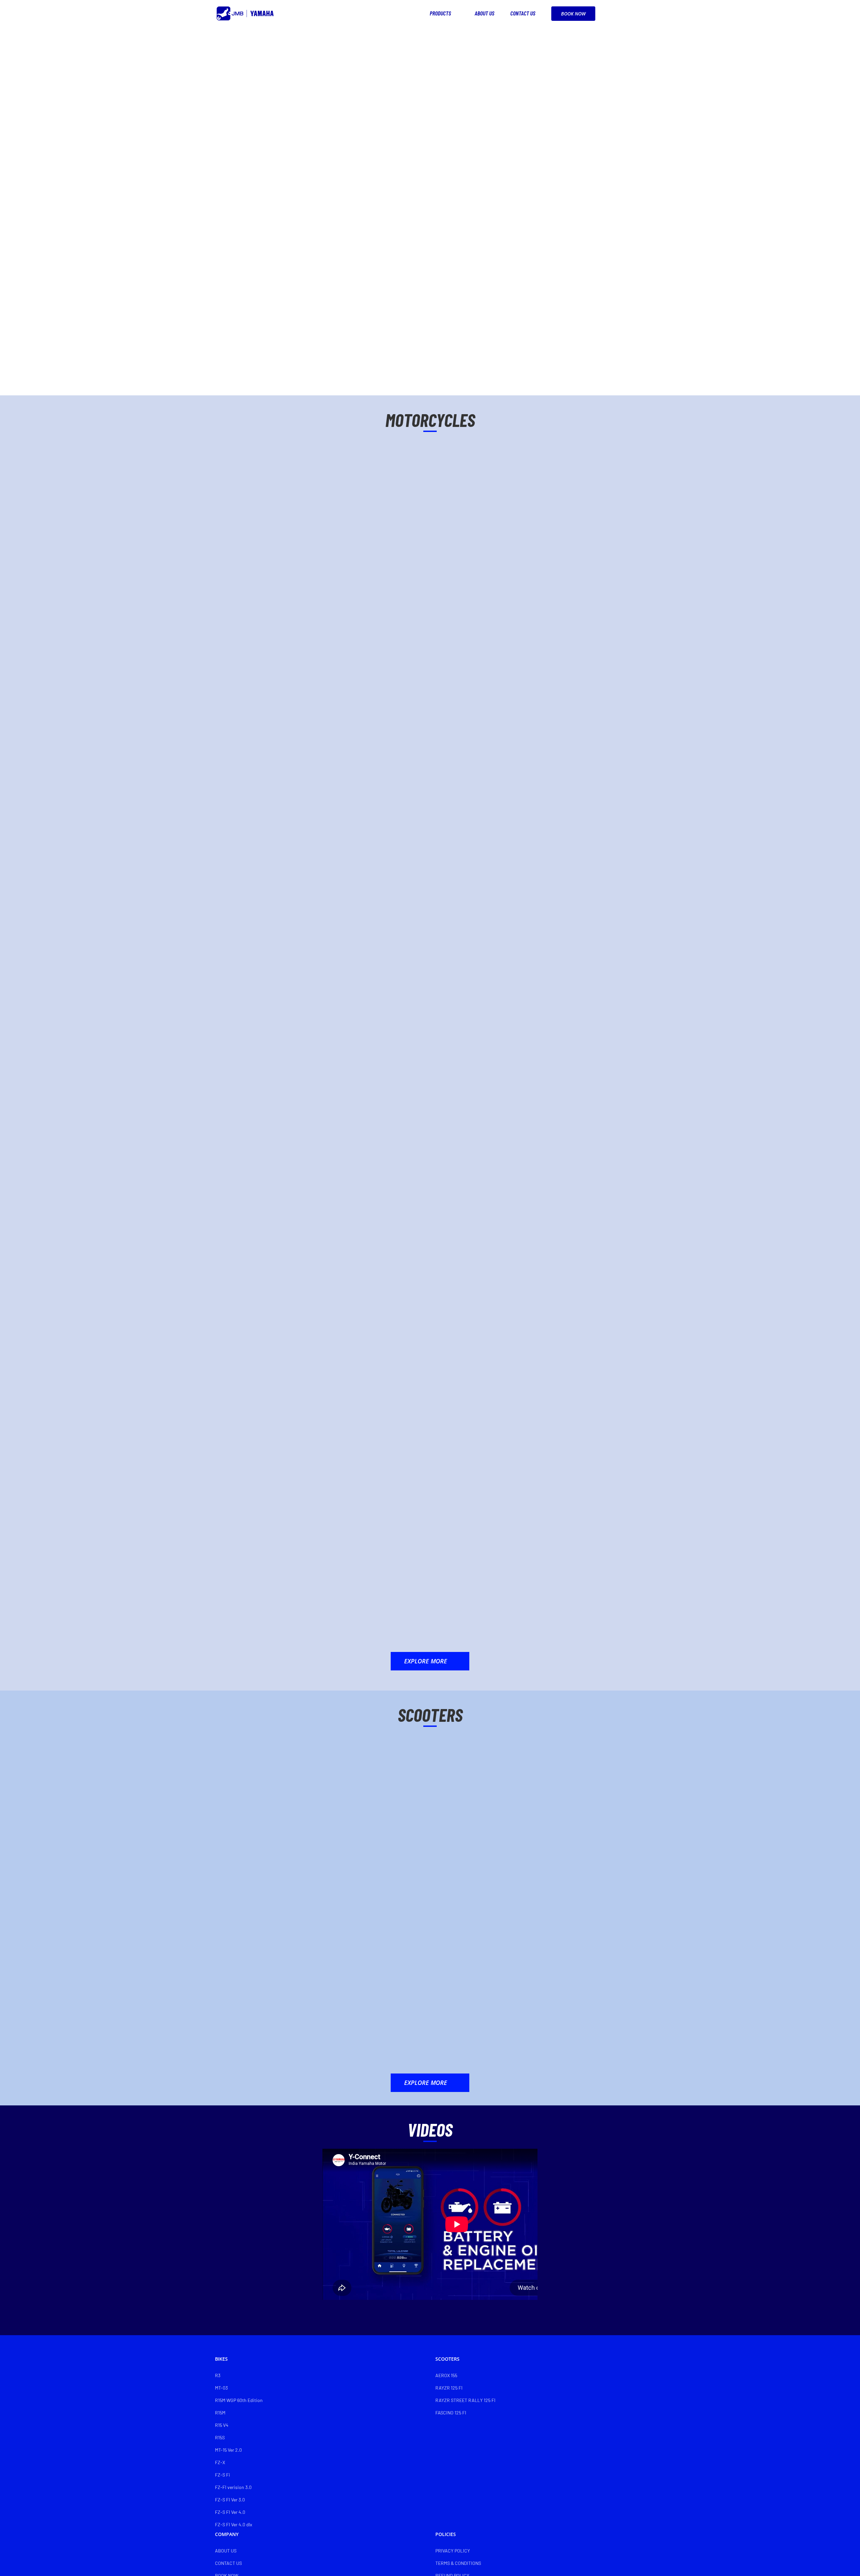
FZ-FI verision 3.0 (233, 2487)
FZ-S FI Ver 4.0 (230, 2512)
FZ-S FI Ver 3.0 (230, 2500)
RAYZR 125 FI (449, 2388)
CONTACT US (228, 2563)
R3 (218, 2375)
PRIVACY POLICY (453, 2551)
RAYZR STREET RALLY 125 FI (465, 2400)
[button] (635, 13)
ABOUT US (226, 2551)
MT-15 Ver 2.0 (228, 2450)
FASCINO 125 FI (451, 2413)
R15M (220, 2413)
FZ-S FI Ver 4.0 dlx (234, 2524)
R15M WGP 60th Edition (239, 2400)
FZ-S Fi (223, 2475)
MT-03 (221, 2388)
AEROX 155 (446, 2375)
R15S (220, 2437)
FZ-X (220, 2462)
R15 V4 (222, 2425)
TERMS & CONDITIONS (458, 2563)
